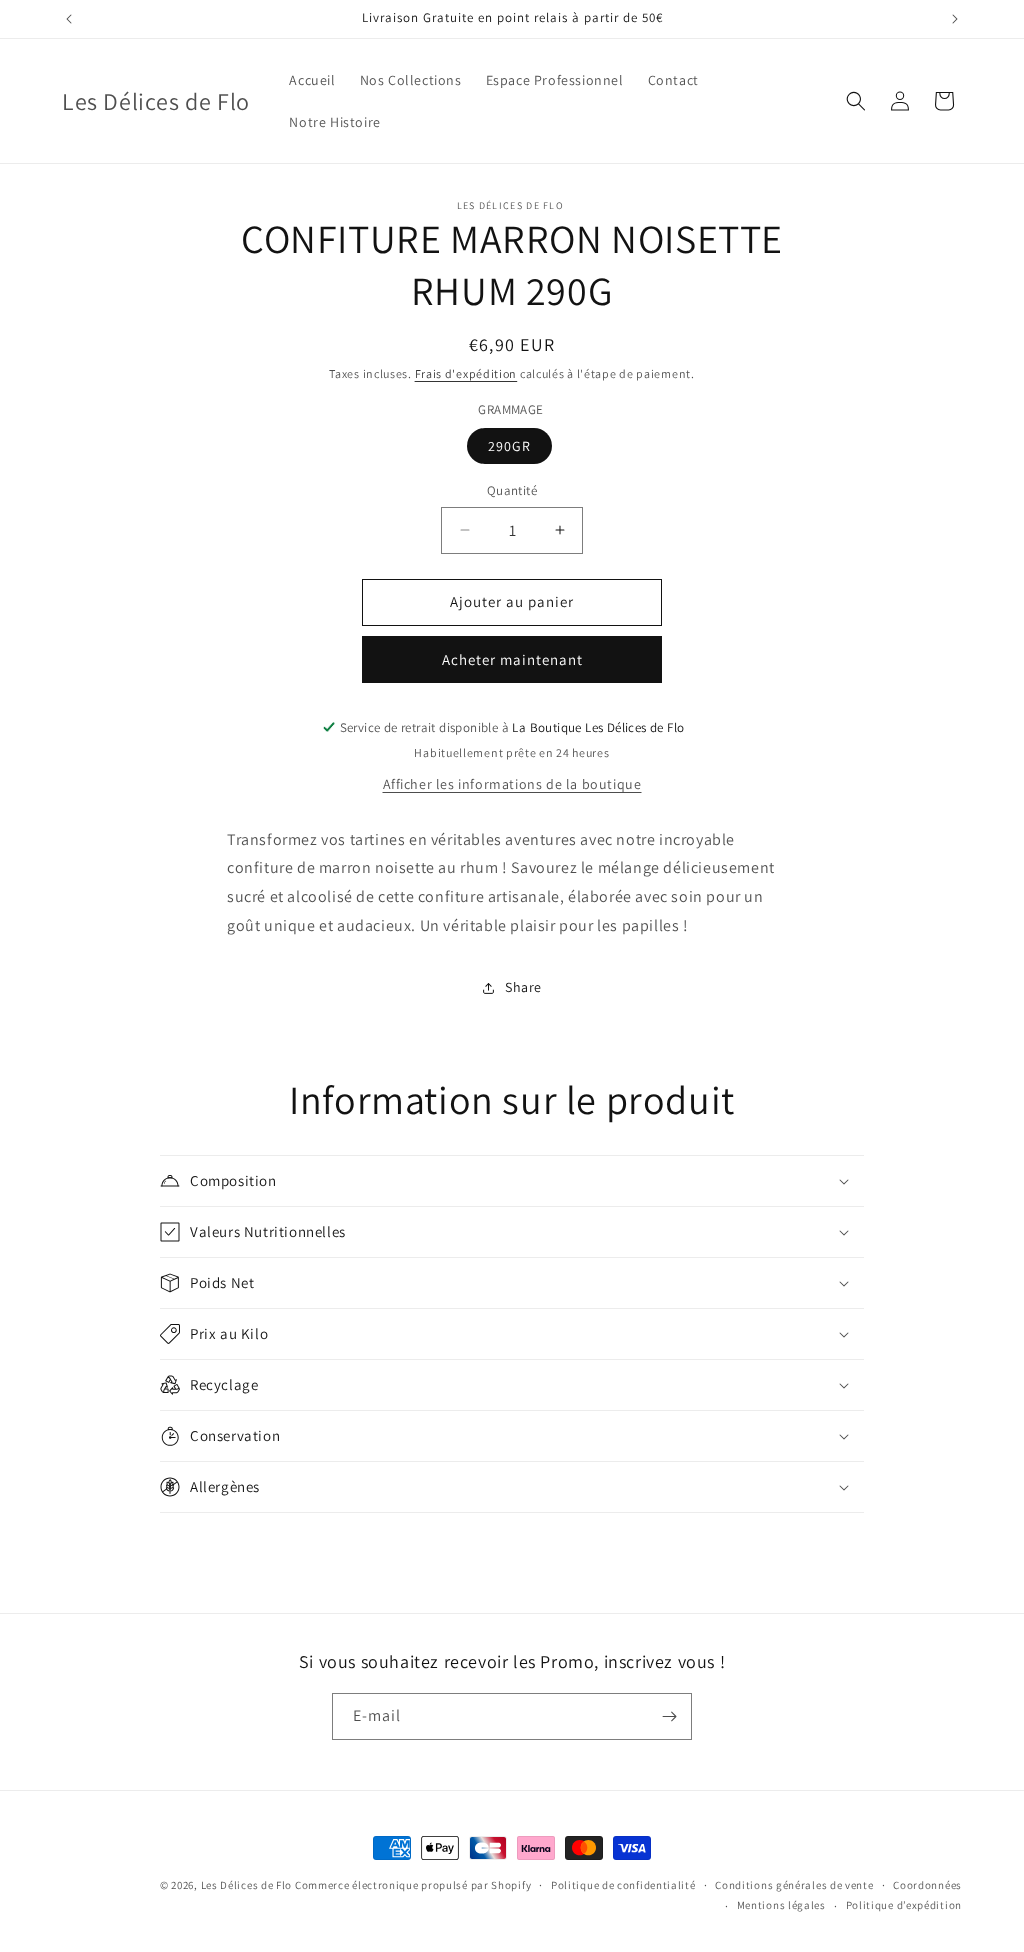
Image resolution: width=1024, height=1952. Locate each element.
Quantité (512, 490)
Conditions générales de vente (794, 1885)
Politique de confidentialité (623, 1885)
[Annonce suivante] (955, 19)
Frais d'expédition (466, 373)
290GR (509, 446)
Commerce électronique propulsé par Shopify (413, 1885)
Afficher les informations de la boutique (512, 784)
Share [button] (523, 987)
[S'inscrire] (669, 1716)
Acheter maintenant (512, 659)
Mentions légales (781, 1905)
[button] (856, 101)
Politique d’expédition (904, 1905)
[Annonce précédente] (69, 19)
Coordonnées (927, 1885)
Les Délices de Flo (248, 1885)
